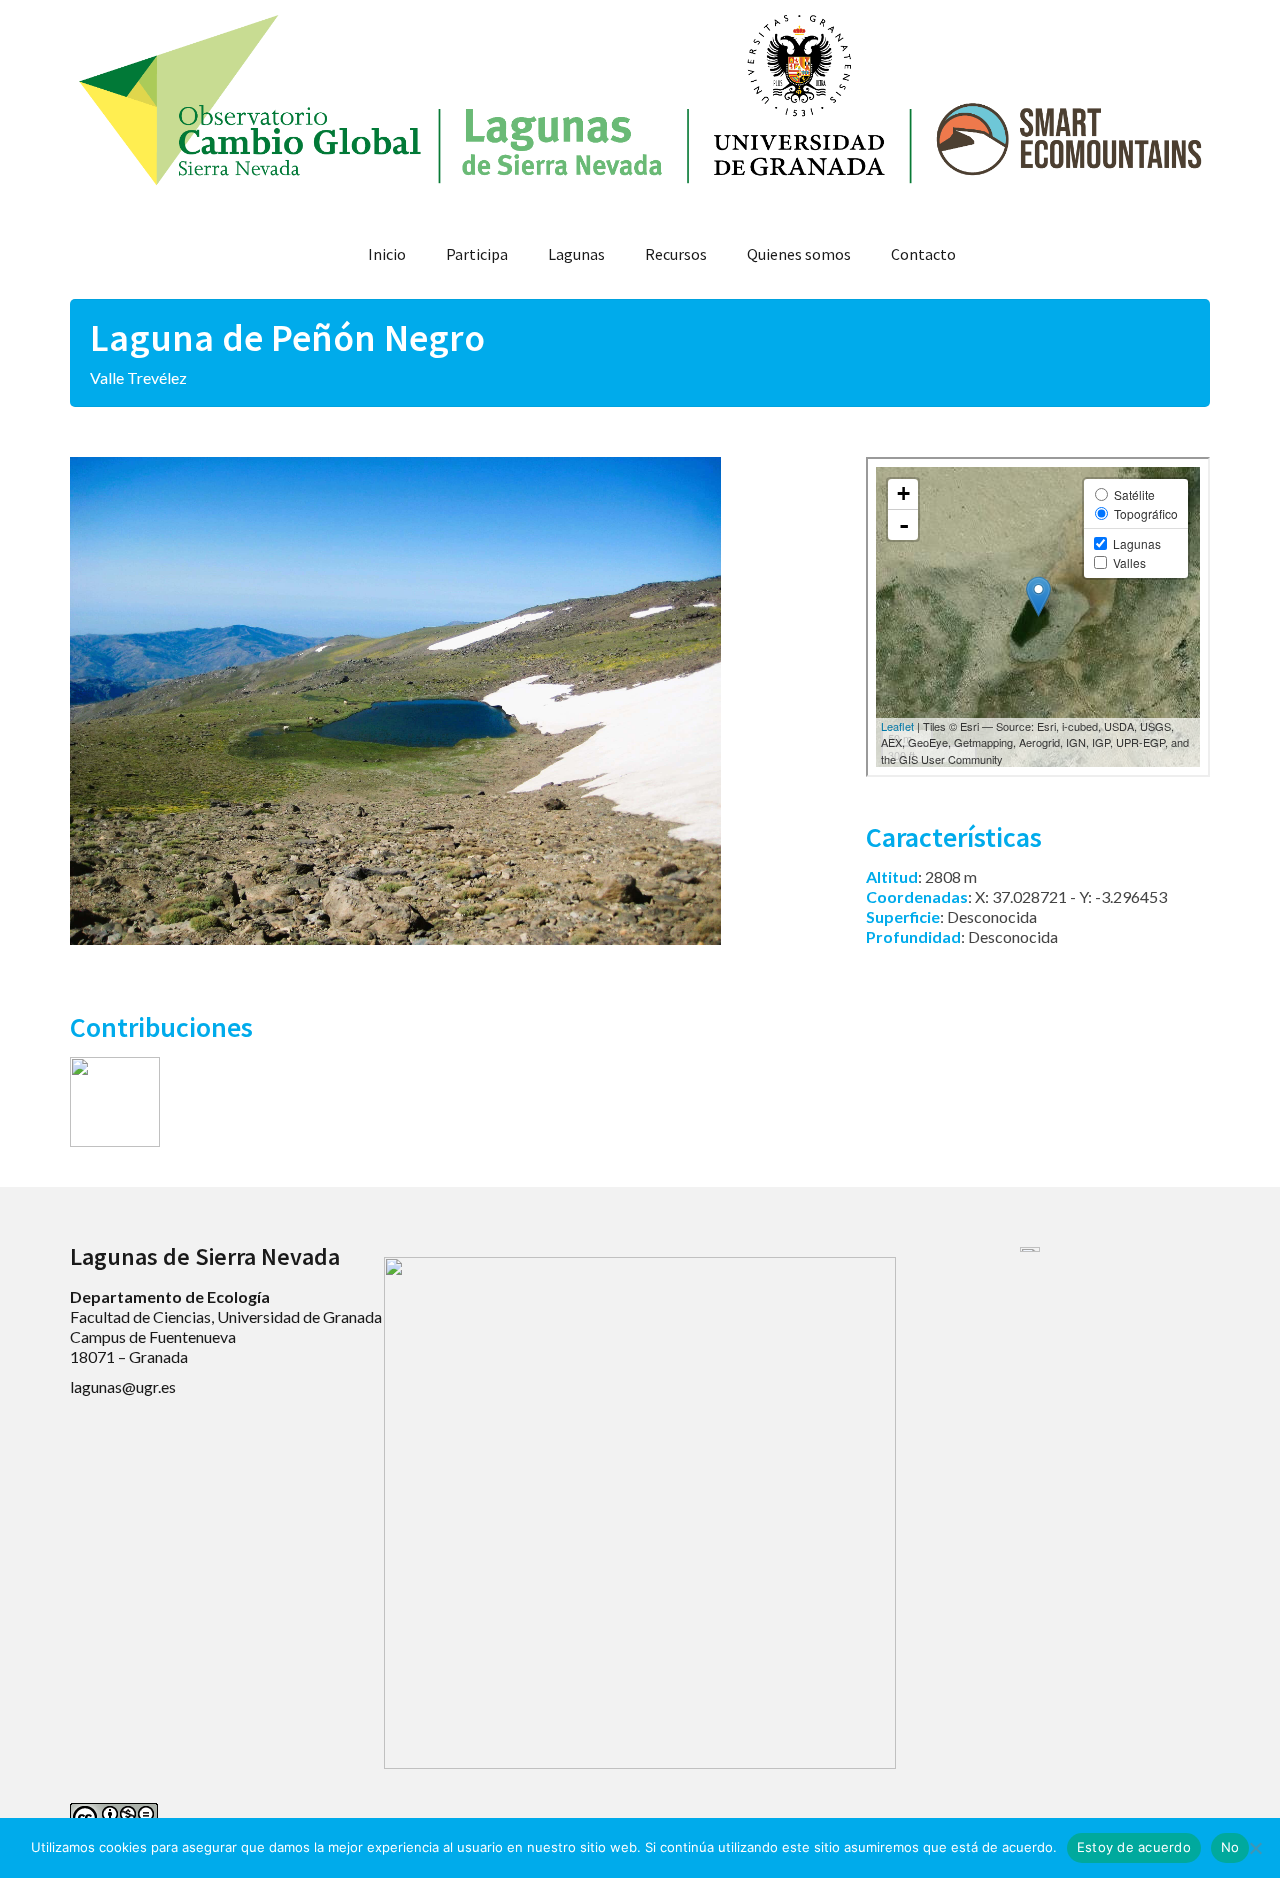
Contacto (923, 254)
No (1230, 1847)
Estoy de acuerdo (1134, 1847)
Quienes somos (799, 254)
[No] (1255, 1848)
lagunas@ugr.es (123, 1386)
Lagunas (576, 254)
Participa (477, 254)
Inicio (387, 254)
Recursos (676, 254)
